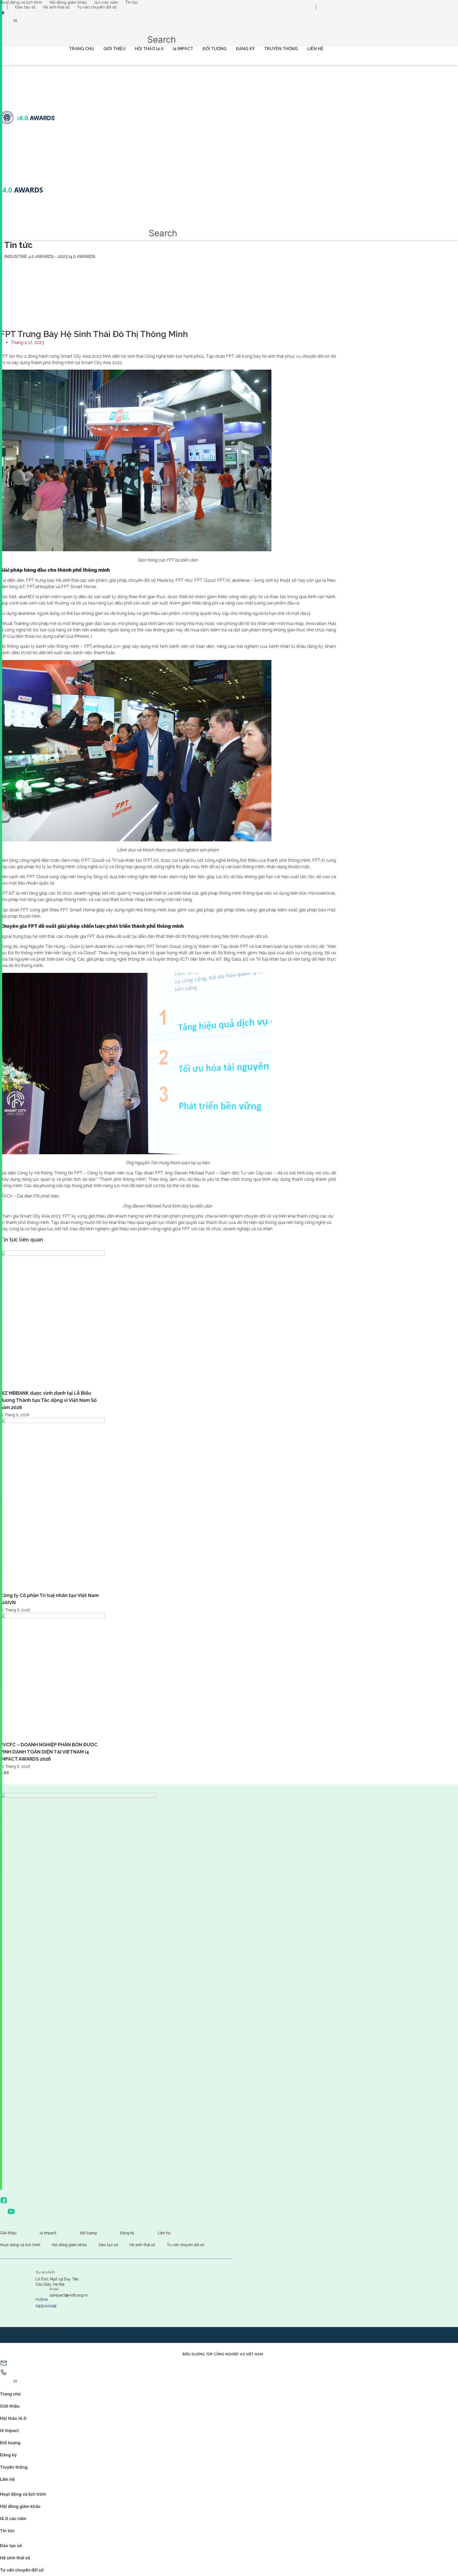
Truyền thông (281, 49)
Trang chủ (82, 49)
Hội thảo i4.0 (149, 49)
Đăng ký (245, 49)
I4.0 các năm (106, 2)
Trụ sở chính (45, 2272)
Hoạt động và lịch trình (21, 2)
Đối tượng (215, 49)
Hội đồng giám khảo (68, 2)
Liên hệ (315, 49)
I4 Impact (183, 49)
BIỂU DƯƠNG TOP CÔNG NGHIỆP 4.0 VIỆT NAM (223, 2354)
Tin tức (132, 2)
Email (54, 2289)
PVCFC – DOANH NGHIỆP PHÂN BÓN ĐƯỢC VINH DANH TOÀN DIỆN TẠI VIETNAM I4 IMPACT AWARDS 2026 (49, 1752)
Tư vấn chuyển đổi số (97, 7)
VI (15, 21)
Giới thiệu (114, 49)
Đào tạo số (25, 7)
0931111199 (46, 2306)
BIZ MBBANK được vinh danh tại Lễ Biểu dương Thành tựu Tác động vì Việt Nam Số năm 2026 (48, 1400)
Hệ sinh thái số (56, 7)
